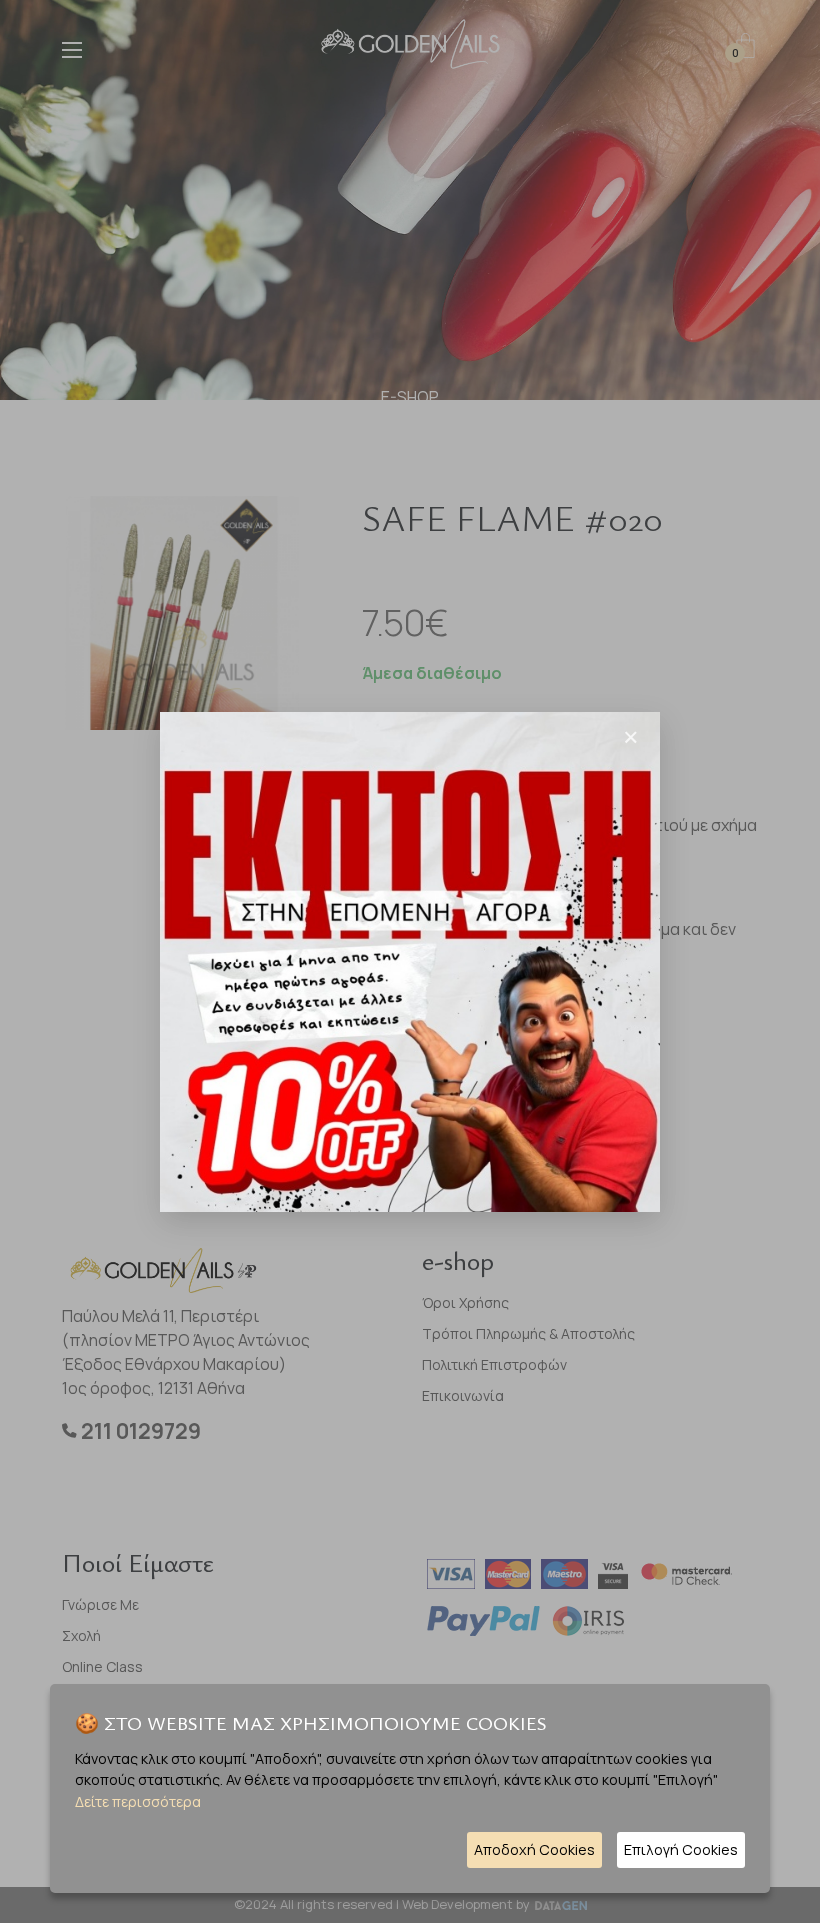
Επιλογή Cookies (681, 1849)
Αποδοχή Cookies (534, 1849)
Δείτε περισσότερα (138, 1801)
